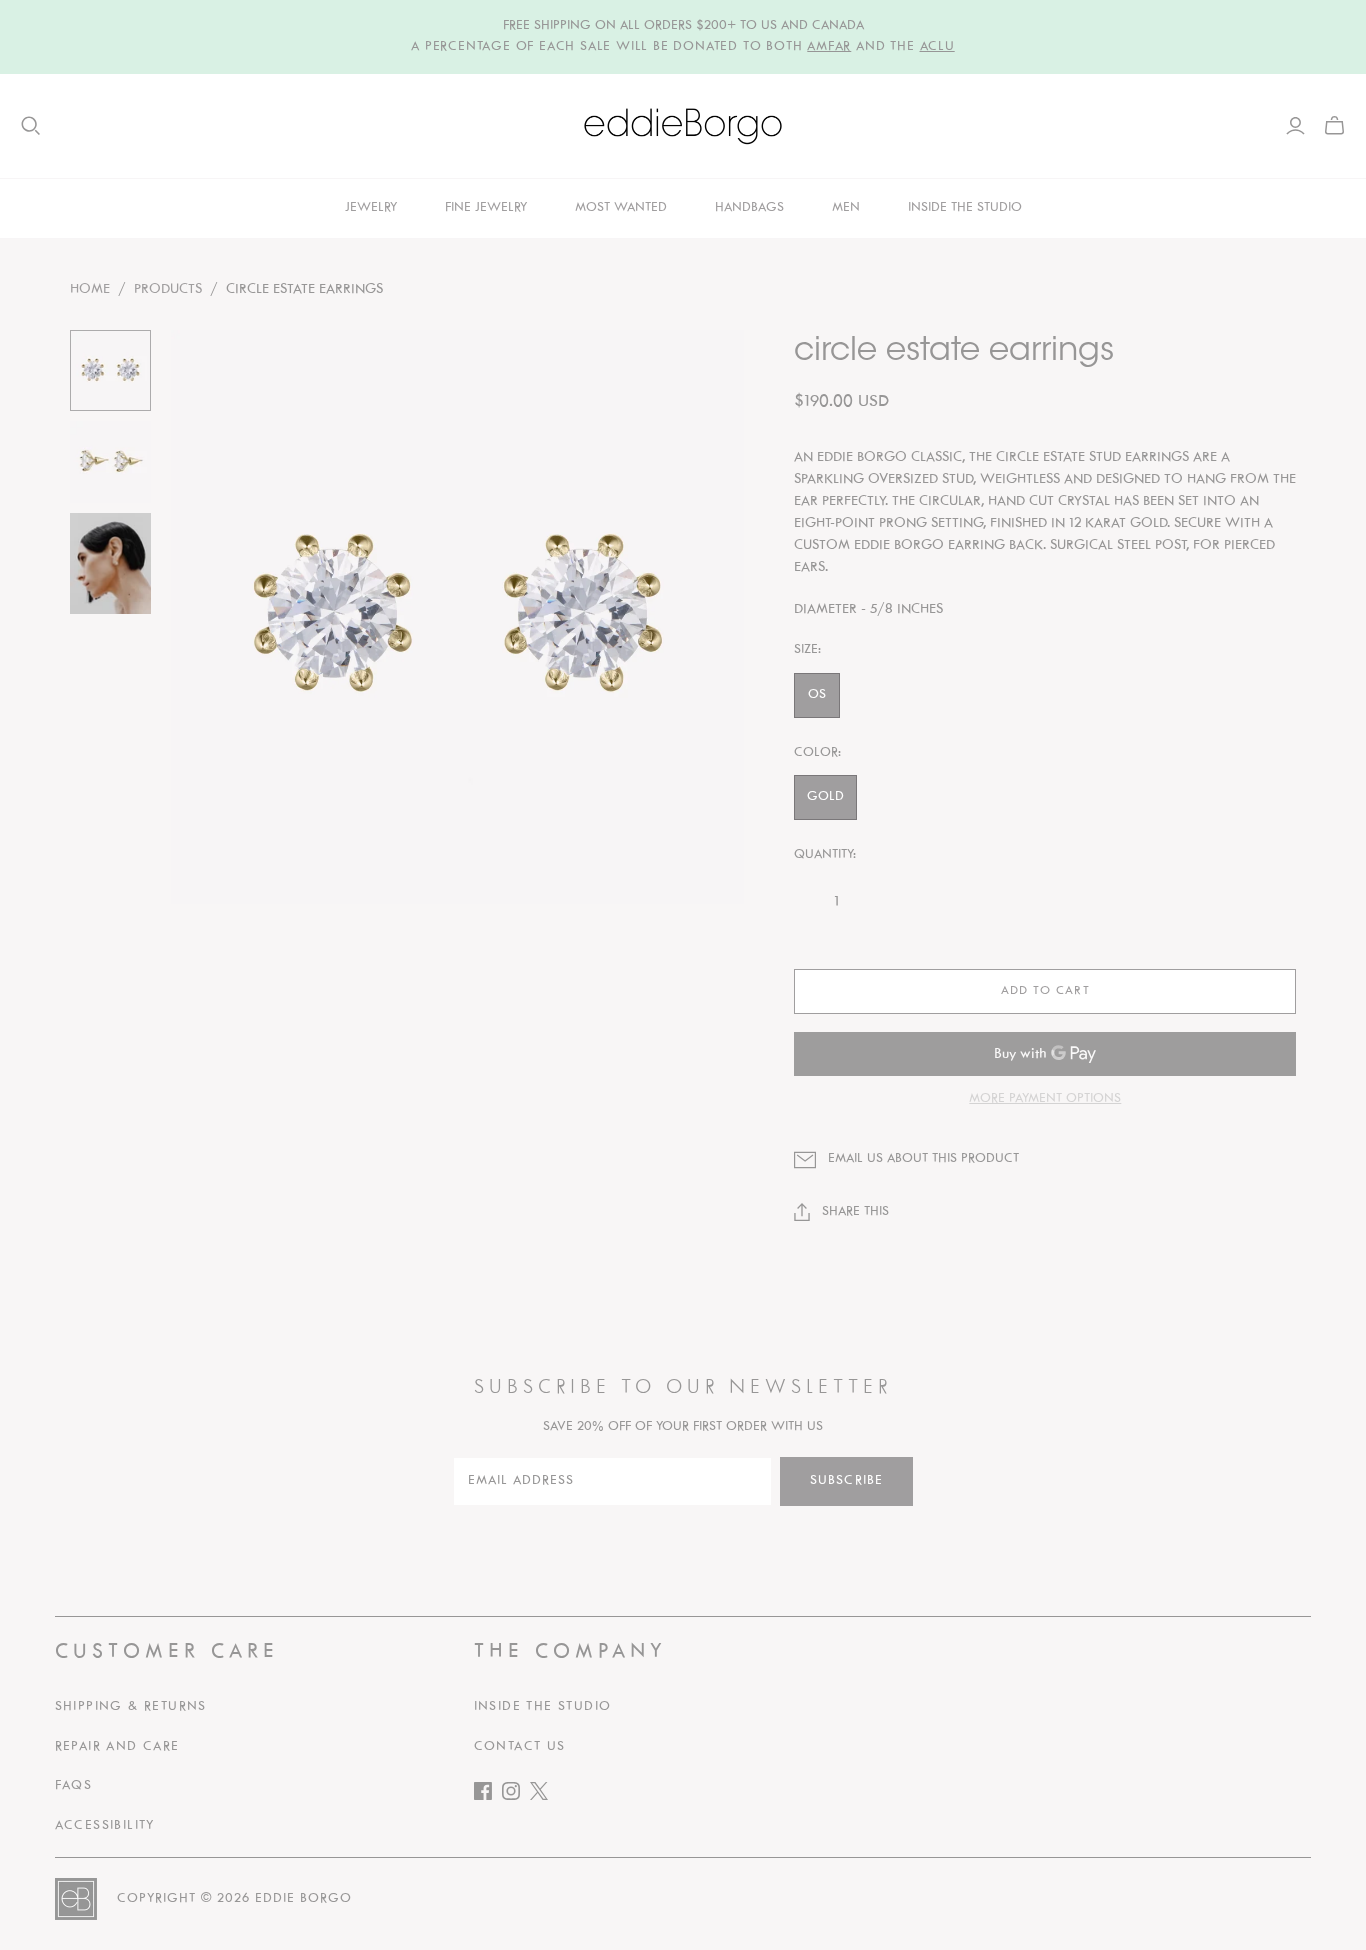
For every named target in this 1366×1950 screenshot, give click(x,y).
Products (168, 289)
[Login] (1295, 126)
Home (90, 289)
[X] (544, 1795)
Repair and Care (117, 1747)
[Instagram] (516, 1795)
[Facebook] (488, 1795)
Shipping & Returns (131, 1707)
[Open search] (31, 126)
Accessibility (105, 1826)
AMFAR (829, 47)
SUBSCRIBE (846, 1481)
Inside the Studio (543, 1707)
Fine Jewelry (486, 208)
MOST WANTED (621, 208)
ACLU (937, 47)
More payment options (1045, 1099)
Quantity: (825, 855)
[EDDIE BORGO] (683, 126)
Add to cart (1045, 991)
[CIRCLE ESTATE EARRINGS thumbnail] (110, 370)
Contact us (520, 1747)
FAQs (74, 1786)
